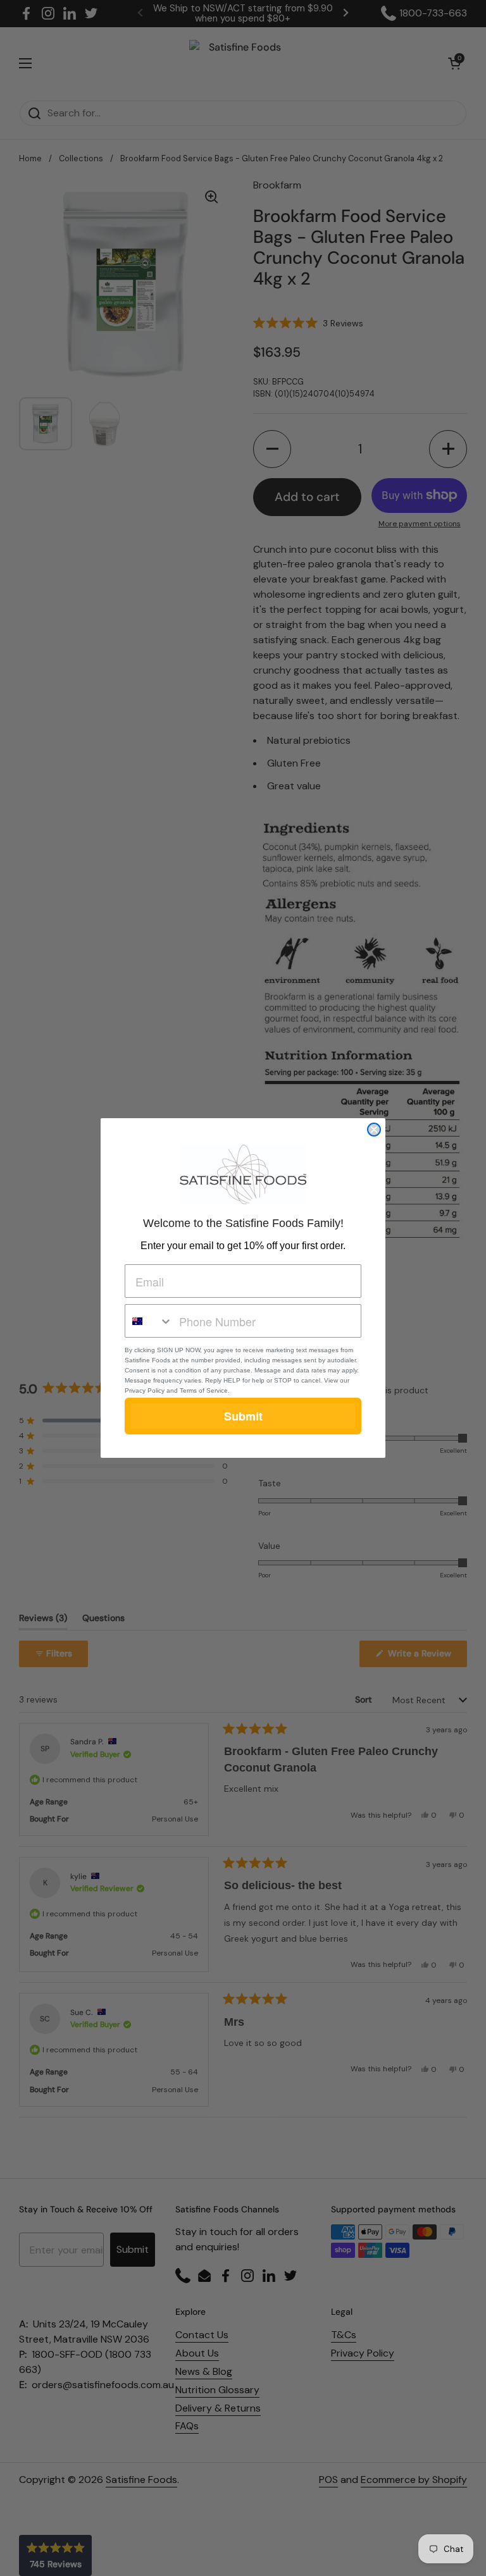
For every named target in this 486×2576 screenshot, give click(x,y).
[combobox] (149, 1321)
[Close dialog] (374, 1130)
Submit (243, 1416)
